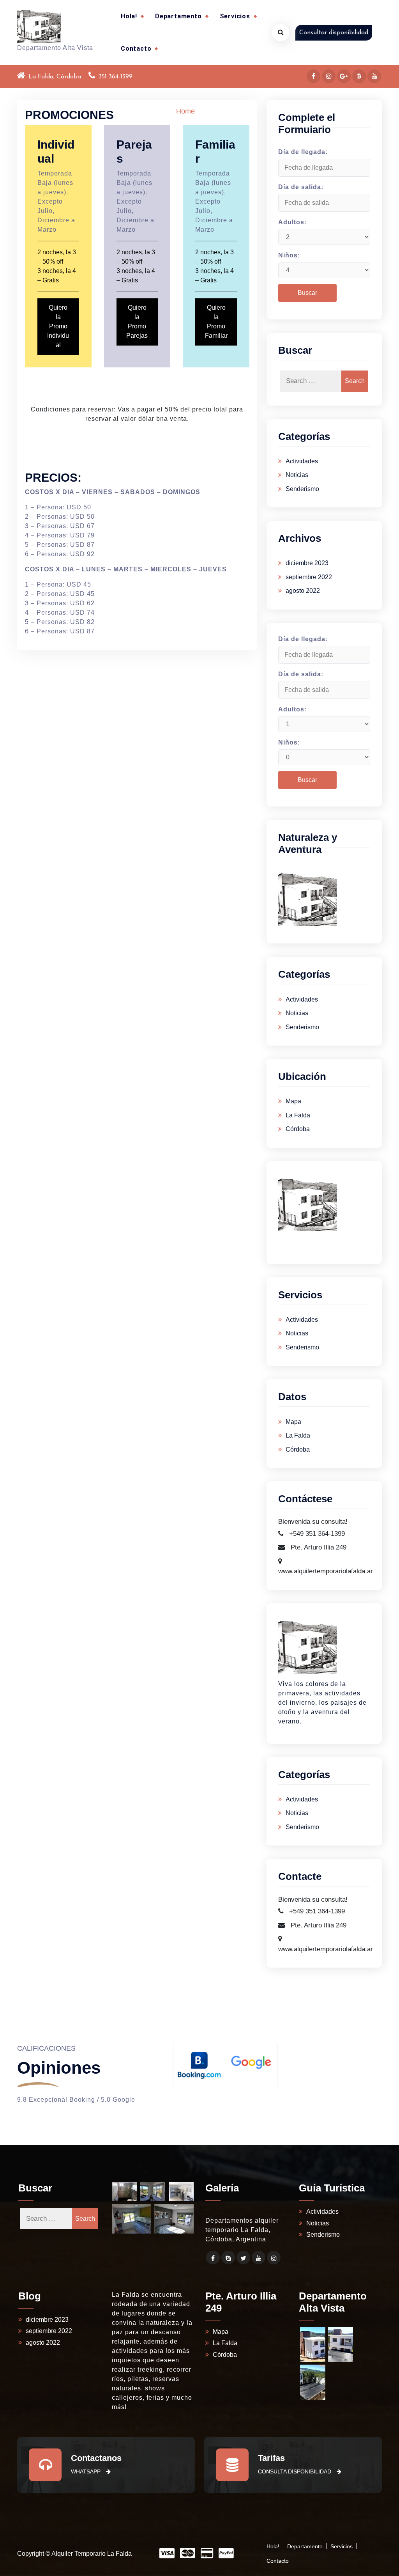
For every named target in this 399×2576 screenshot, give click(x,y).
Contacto (136, 49)
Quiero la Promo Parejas (137, 322)
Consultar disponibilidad (334, 33)
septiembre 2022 (309, 577)
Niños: (289, 255)
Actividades (302, 461)
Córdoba (298, 1129)
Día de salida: (301, 187)
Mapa (293, 1101)
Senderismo (302, 489)
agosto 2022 (303, 591)
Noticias (297, 475)
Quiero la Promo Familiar (216, 322)
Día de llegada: (303, 152)
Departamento (178, 16)
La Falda (298, 1115)
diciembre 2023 (307, 563)
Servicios (235, 16)
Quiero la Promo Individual (58, 326)
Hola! (129, 16)
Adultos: (292, 222)
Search (355, 381)
